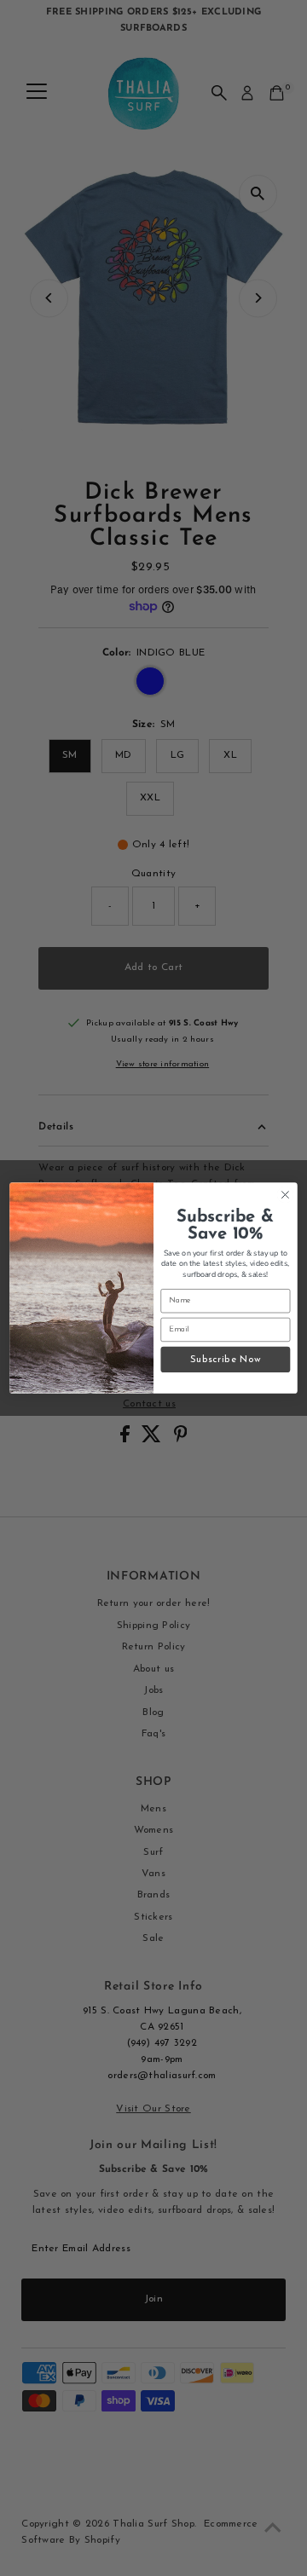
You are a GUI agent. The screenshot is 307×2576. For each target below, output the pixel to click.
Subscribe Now (226, 1359)
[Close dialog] (286, 1195)
